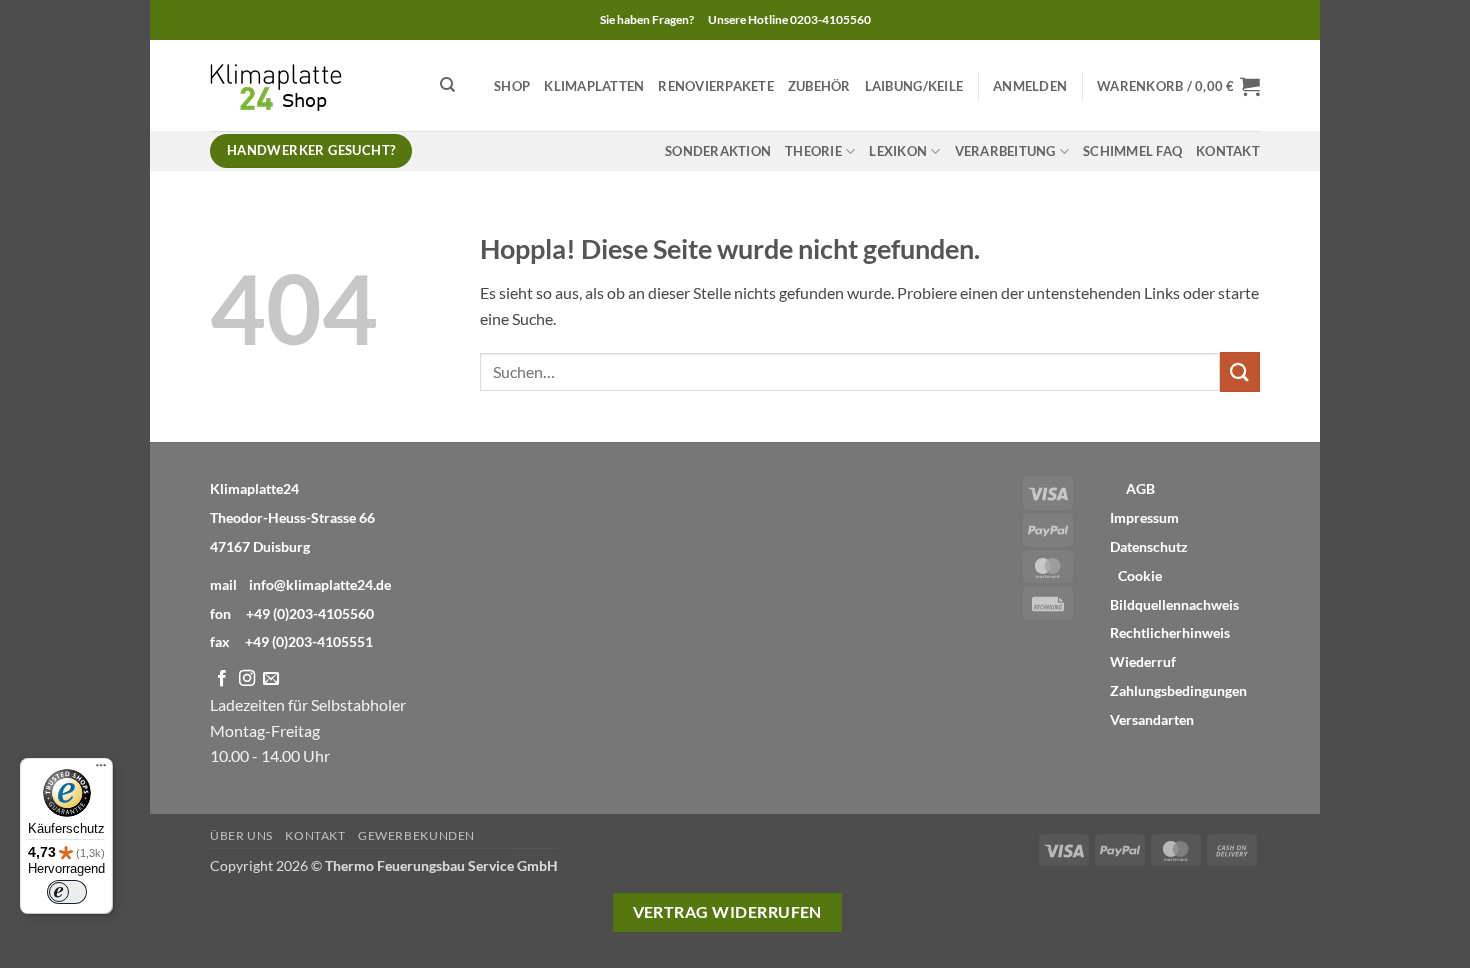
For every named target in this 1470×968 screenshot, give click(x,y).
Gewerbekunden (416, 835)
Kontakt (1228, 151)
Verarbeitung (1005, 151)
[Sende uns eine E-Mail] (271, 679)
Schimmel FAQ (1132, 151)
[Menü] (101, 770)
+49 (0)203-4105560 (310, 613)
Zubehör (819, 86)
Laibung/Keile (914, 86)
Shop (512, 86)
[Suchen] (447, 85)
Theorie (813, 151)
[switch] (67, 892)
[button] (1030, 86)
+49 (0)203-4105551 (309, 641)
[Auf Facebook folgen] (222, 679)
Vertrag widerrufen (727, 912)
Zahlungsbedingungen (1178, 691)
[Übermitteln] (1240, 371)
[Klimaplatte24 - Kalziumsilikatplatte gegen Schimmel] (310, 85)
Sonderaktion (718, 151)
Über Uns (241, 835)
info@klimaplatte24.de (320, 584)
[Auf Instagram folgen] (247, 679)
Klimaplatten (594, 86)
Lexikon (898, 151)
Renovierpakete (716, 86)
